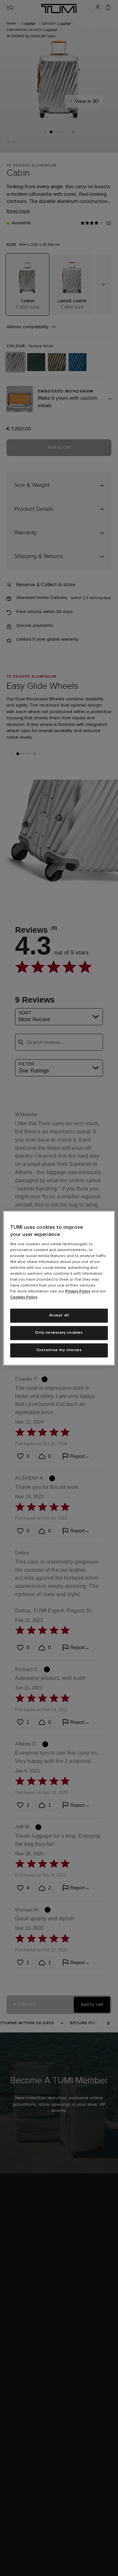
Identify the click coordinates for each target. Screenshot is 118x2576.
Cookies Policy (24, 1298)
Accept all (59, 1316)
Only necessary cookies (59, 1333)
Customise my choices (59, 1350)
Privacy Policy (78, 1292)
